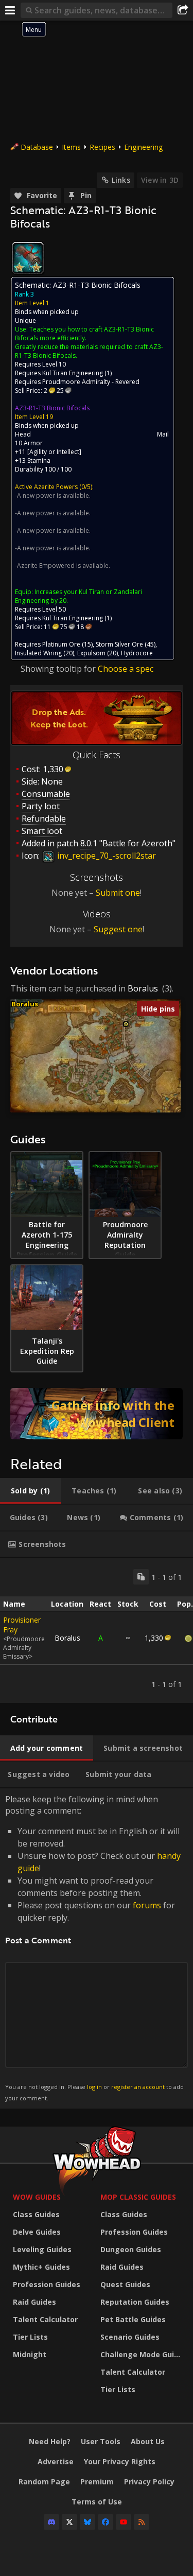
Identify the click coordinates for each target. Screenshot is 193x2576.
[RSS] (142, 2522)
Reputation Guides (135, 2302)
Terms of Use (97, 2502)
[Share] (183, 10)
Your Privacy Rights (120, 2461)
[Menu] (10, 10)
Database (37, 147)
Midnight (30, 2354)
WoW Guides (37, 2197)
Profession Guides (47, 2284)
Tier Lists (30, 2337)
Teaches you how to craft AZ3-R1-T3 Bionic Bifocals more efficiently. (84, 334)
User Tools (101, 2441)
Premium (97, 2482)
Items (71, 147)
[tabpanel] (97, 1630)
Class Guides (36, 2214)
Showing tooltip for (59, 669)
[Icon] (28, 258)
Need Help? (50, 2441)
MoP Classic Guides (138, 2197)
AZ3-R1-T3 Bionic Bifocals (52, 408)
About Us (148, 2441)
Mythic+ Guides (41, 2267)
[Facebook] (106, 2522)
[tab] (30, 1491)
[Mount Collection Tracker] (97, 1414)
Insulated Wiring (38, 653)
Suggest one (118, 929)
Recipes (102, 147)
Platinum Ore (61, 644)
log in (94, 2087)
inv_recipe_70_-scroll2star (106, 856)
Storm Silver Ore (119, 644)
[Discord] (51, 2522)
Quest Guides (125, 2284)
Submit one (118, 893)
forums (147, 1905)
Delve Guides (37, 2232)
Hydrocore (137, 653)
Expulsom (91, 653)
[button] (126, 1024)
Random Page (44, 2482)
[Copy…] (141, 1577)
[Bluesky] (87, 2522)
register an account (138, 2087)
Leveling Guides (42, 2249)
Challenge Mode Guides (142, 2354)
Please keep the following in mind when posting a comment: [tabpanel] (94, 1948)
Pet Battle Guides (133, 2319)
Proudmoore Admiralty (76, 382)
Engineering (143, 147)
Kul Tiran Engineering (73, 373)
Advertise (56, 2461)
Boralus (143, 988)
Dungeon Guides (131, 2249)
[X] (69, 2522)
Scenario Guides (130, 2337)
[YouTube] (124, 2522)
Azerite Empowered (46, 565)
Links (121, 180)
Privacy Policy (149, 2482)
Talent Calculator (45, 2319)
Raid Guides (34, 2302)
